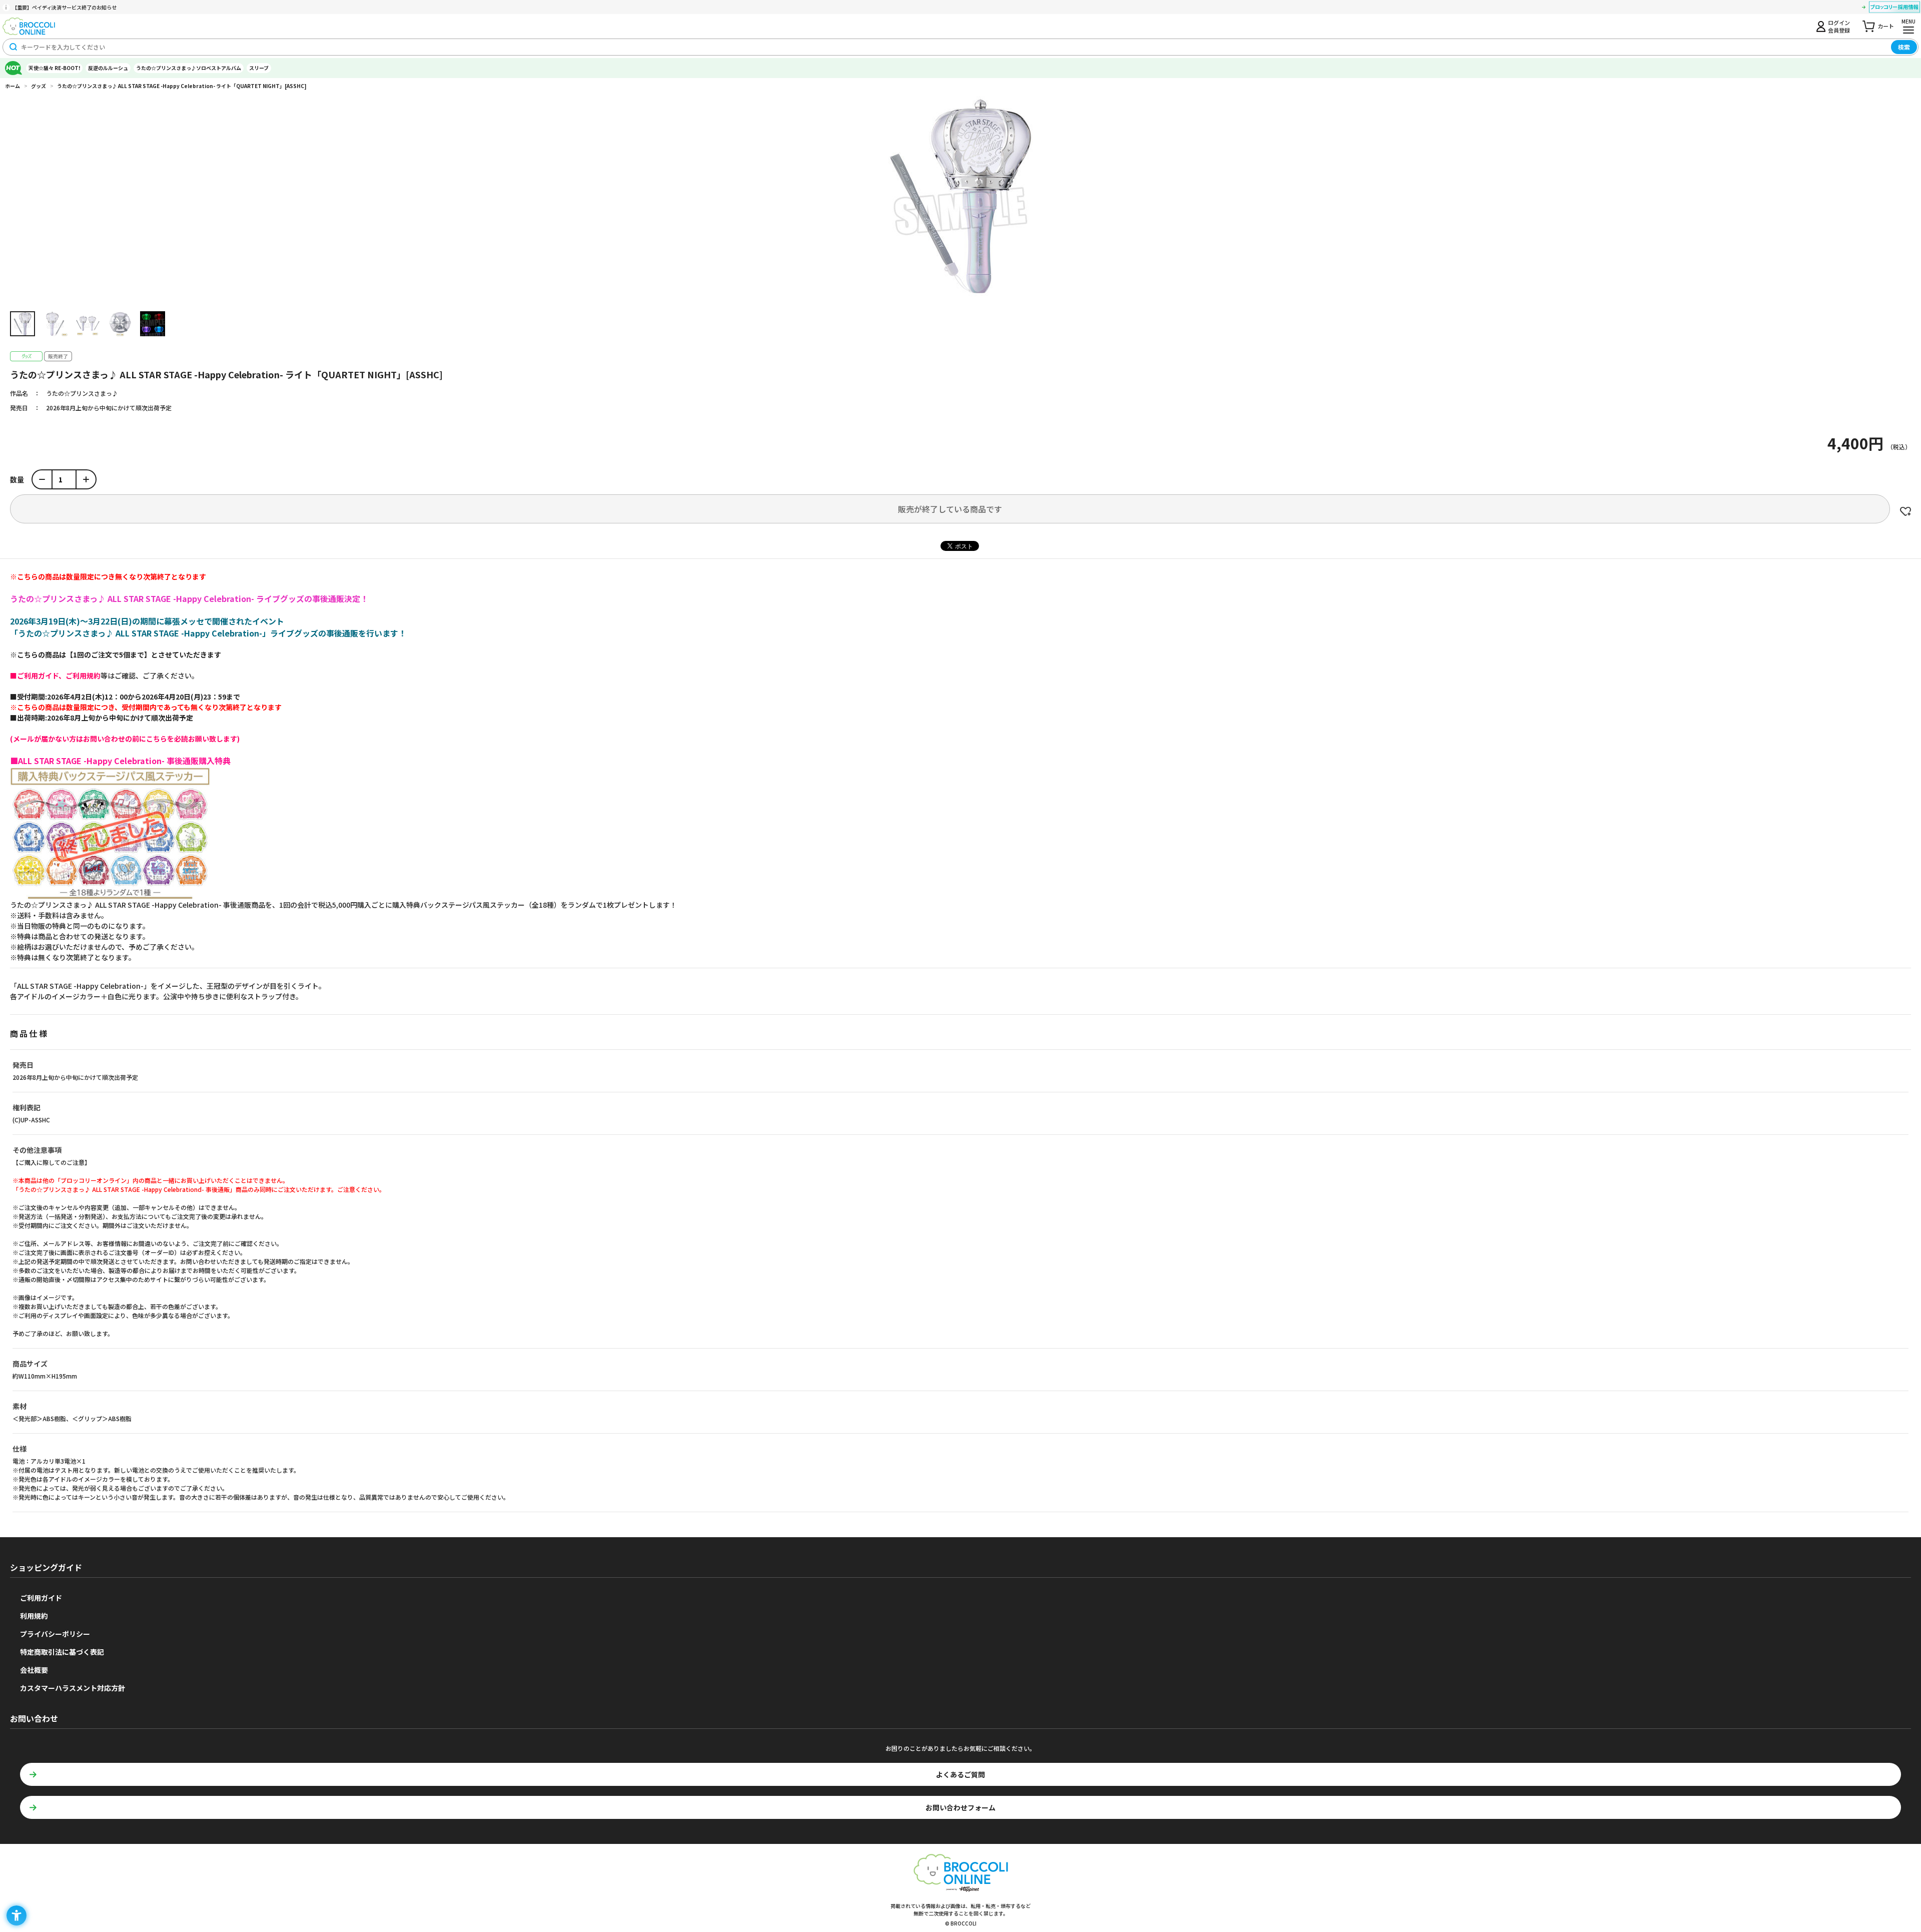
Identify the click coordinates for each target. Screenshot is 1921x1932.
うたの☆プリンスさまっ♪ (82, 393)
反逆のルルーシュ (108, 68)
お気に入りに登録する (1905, 511)
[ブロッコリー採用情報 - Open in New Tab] (1894, 9)
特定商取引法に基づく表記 (62, 1652)
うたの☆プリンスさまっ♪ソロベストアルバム (189, 68)
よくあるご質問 (960, 1774)
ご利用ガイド (41, 1598)
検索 (1904, 47)
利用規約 (34, 1616)
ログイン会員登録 (1839, 26)
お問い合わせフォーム (960, 1807)
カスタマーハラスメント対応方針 (73, 1688)
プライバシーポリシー (55, 1634)
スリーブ (259, 68)
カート (1886, 26)
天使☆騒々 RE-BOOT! (54, 68)
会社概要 (34, 1670)
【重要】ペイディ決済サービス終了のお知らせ (64, 7)
